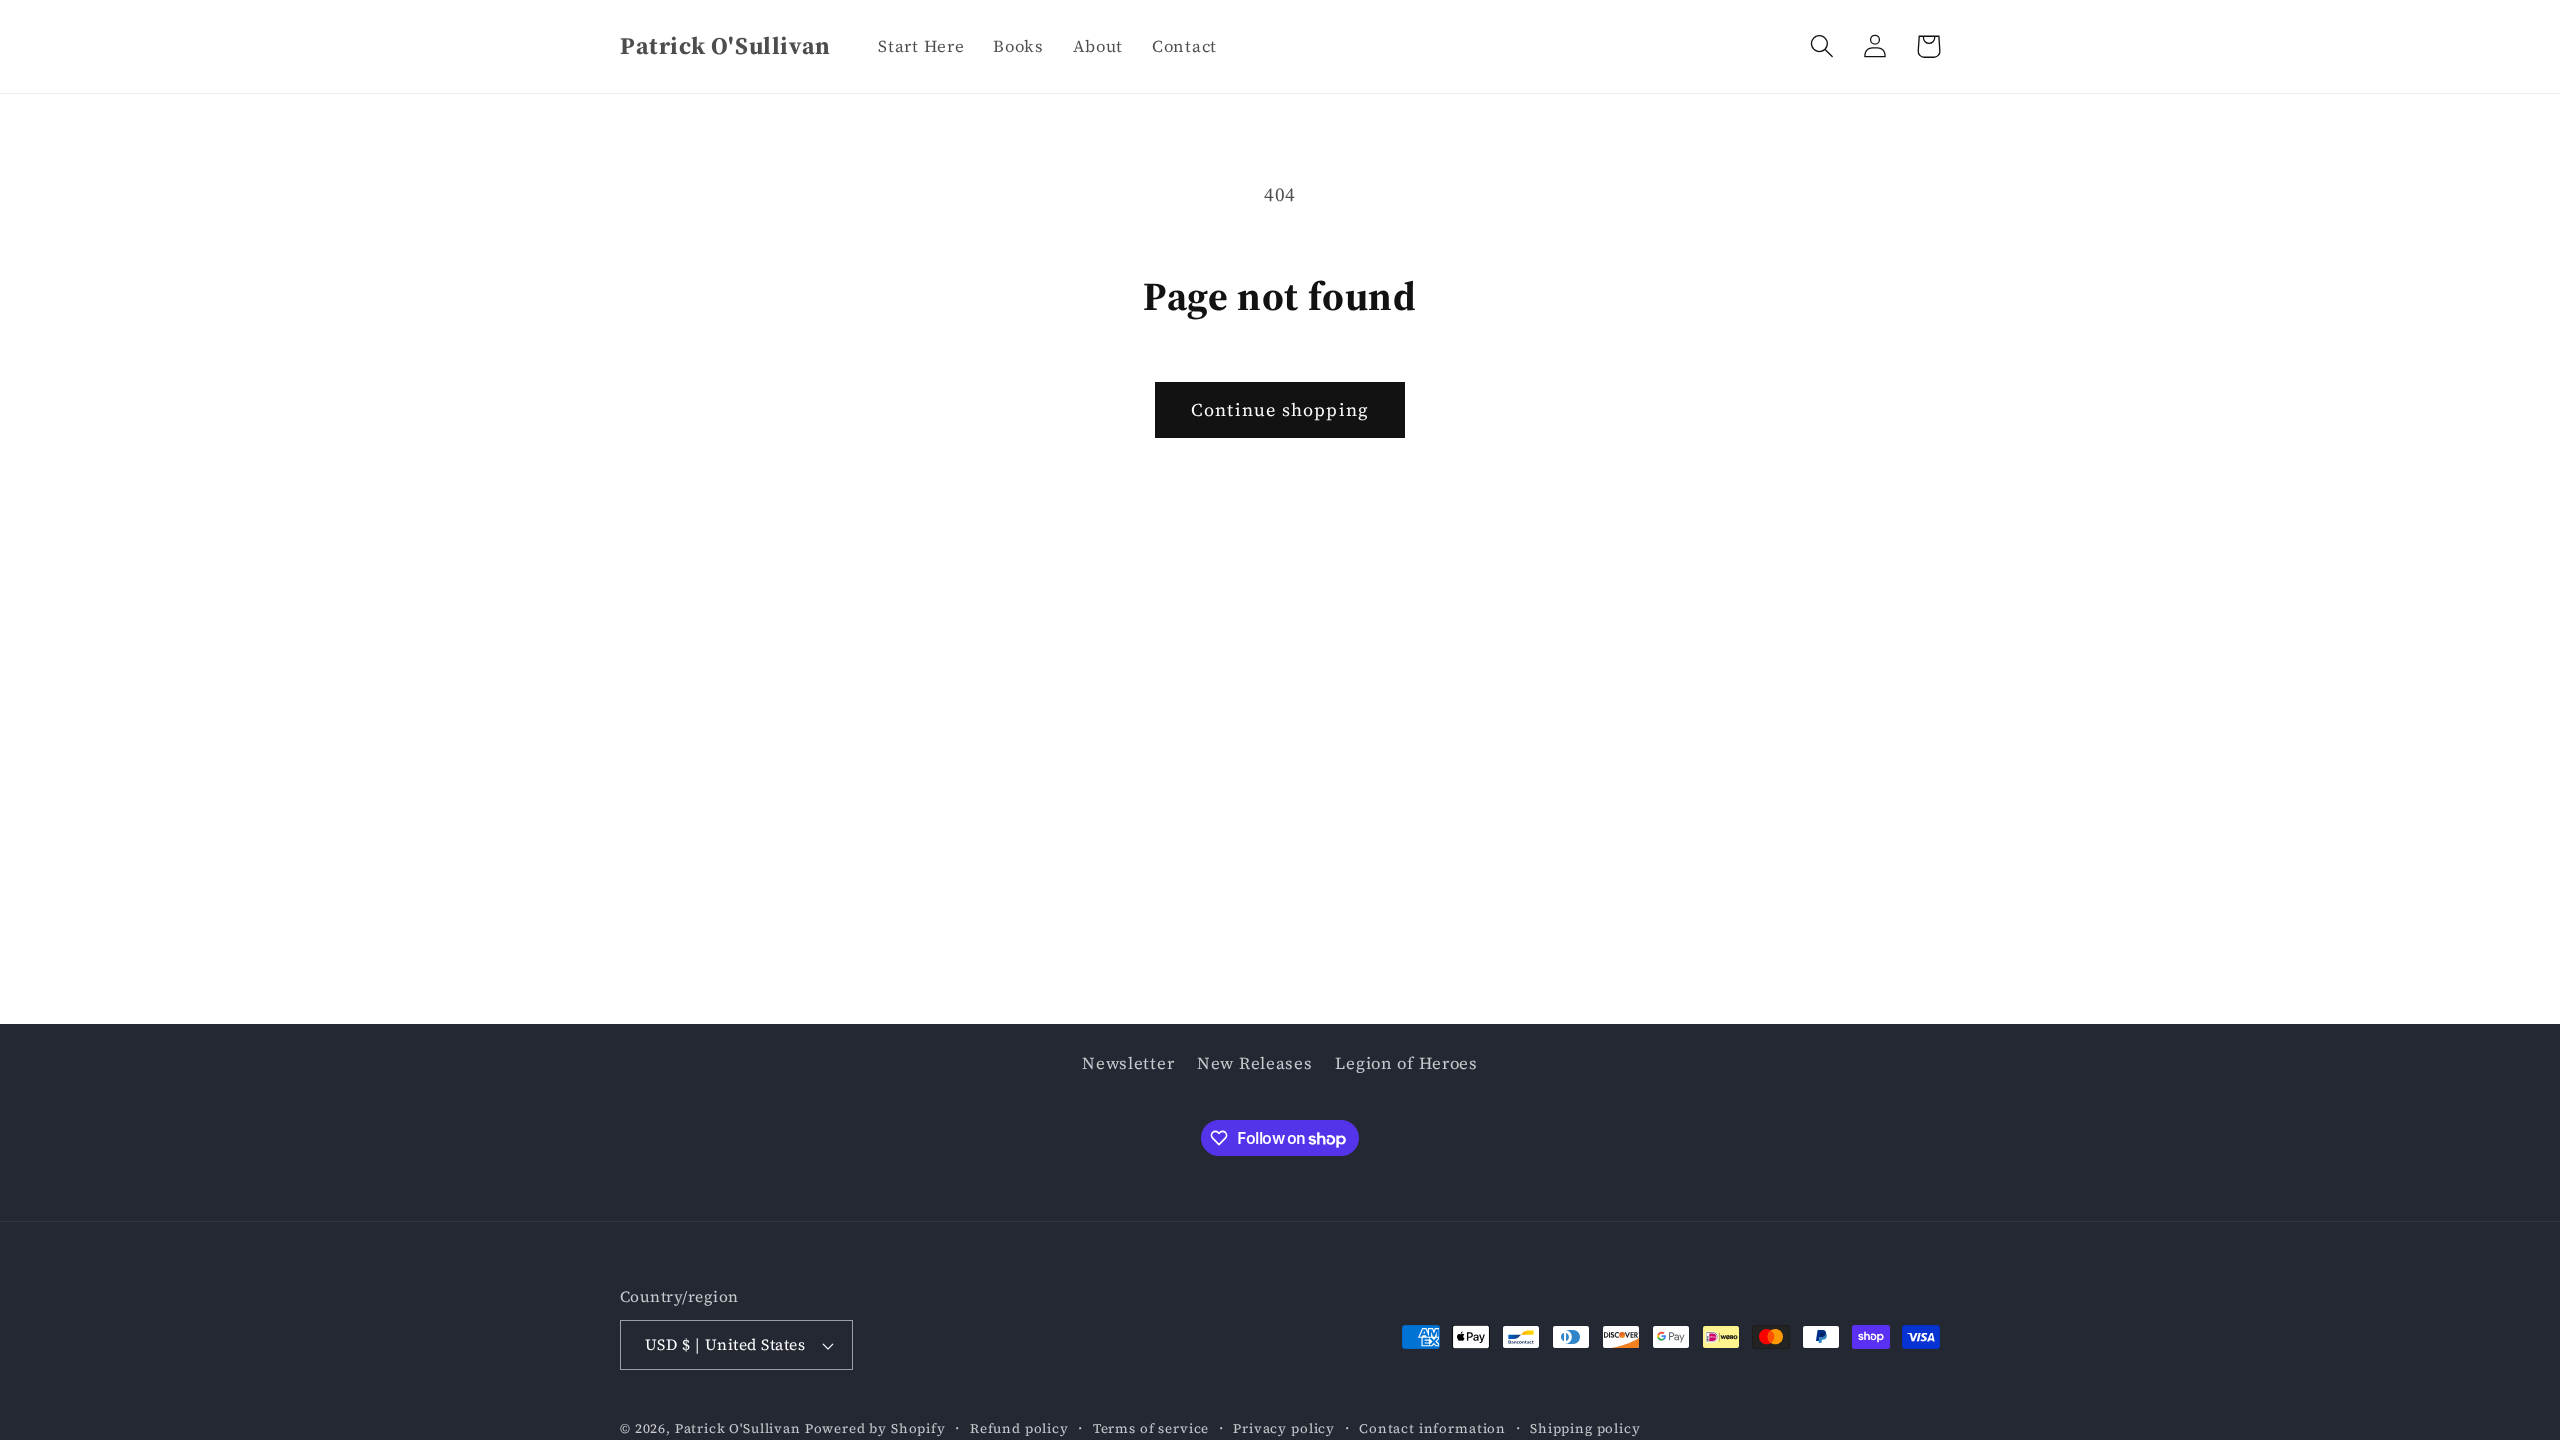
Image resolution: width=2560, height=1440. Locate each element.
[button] (1822, 46)
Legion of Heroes (1406, 1063)
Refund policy (1019, 1428)
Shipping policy (1585, 1428)
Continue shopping (1280, 409)
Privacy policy (1284, 1428)
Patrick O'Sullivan (738, 1428)
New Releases (1255, 1063)
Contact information (1432, 1428)
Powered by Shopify (875, 1428)
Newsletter (1128, 1063)
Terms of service (1151, 1428)
